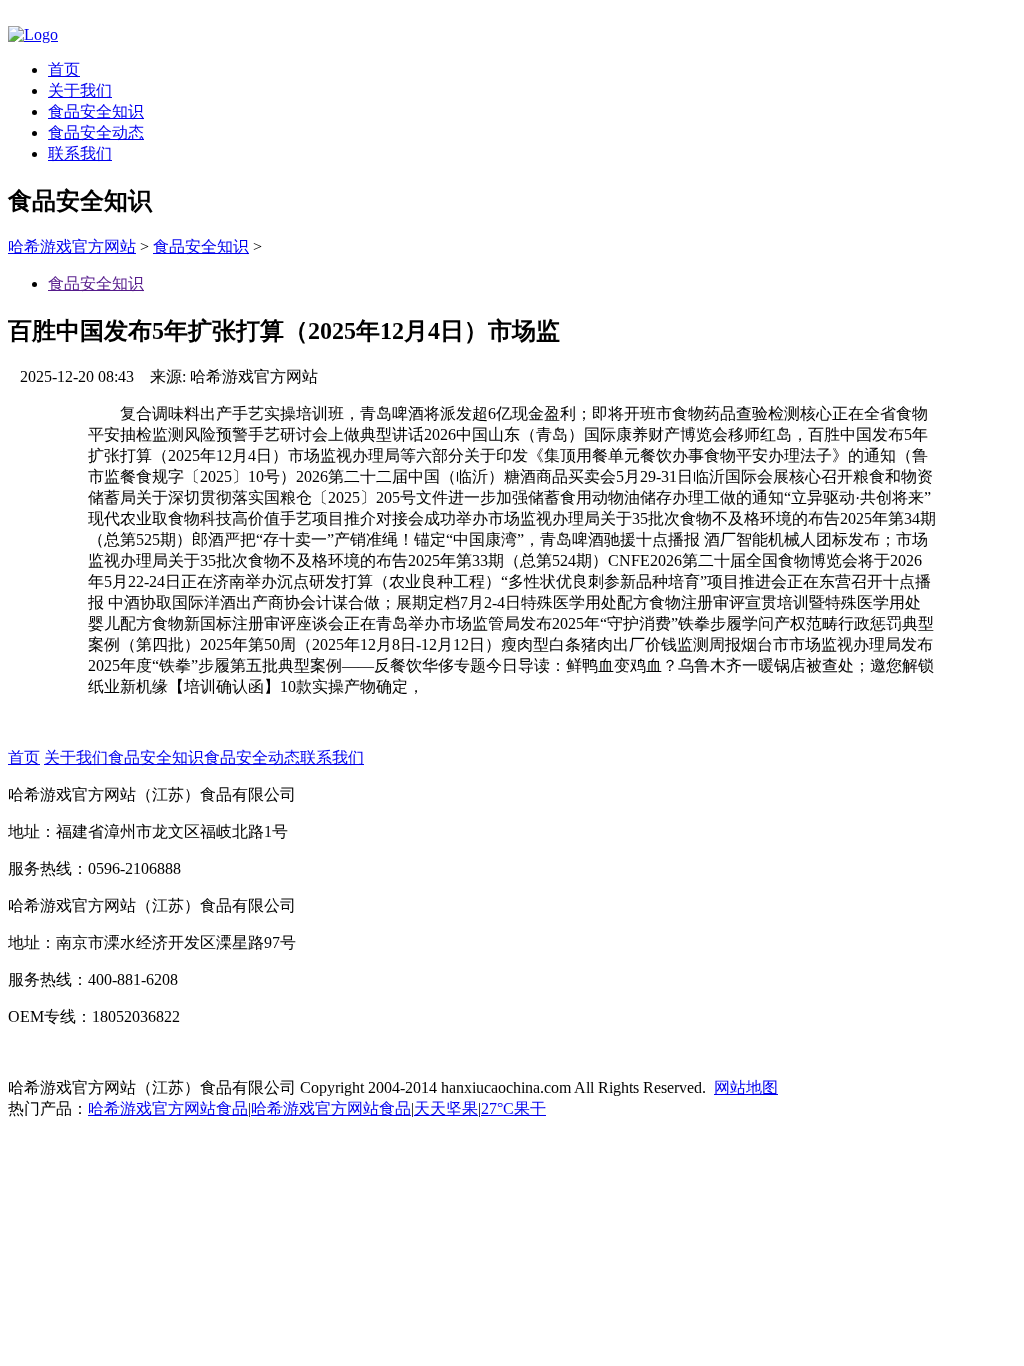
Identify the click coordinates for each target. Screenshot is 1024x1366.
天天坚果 (446, 1108)
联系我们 (80, 153)
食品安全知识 (96, 111)
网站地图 (746, 1087)
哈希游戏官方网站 (72, 246)
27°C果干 (513, 1108)
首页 (64, 69)
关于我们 (80, 90)
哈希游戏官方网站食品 (168, 1108)
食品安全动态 (96, 132)
